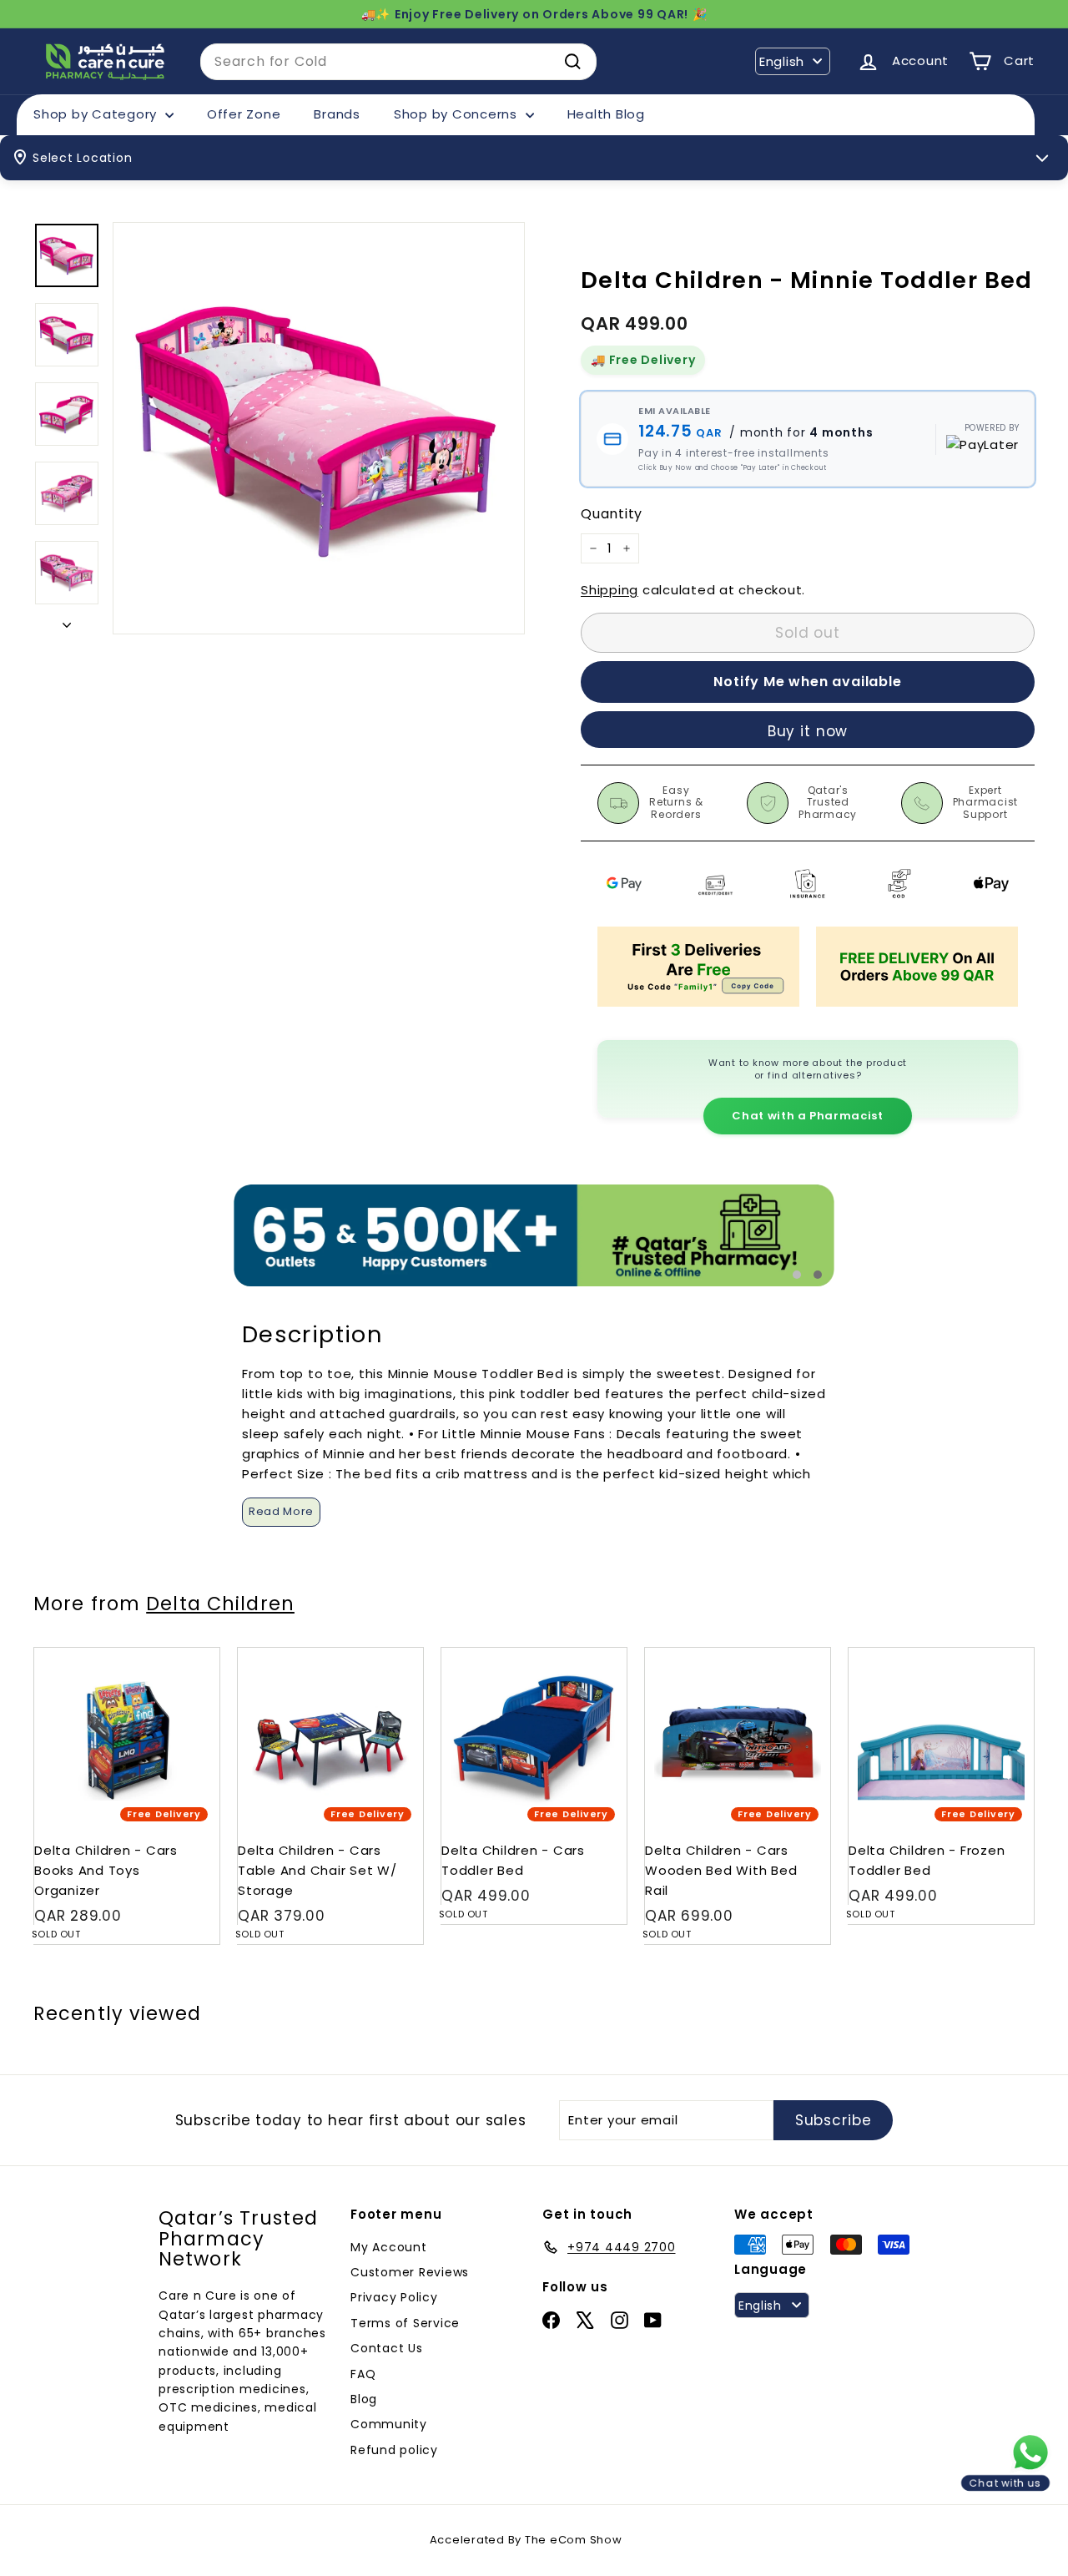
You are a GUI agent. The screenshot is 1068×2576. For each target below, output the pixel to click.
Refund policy (394, 2450)
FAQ (363, 2374)
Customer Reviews (410, 2272)
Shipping (610, 590)
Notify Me (191, 1654)
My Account (389, 2247)
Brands (337, 114)
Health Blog (606, 114)
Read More (281, 1511)
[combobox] (398, 62)
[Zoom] (319, 428)
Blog (364, 2399)
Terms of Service (405, 2323)
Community (389, 2424)
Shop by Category (97, 114)
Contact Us (387, 2348)
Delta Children (220, 1604)
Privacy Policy (394, 2297)
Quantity (612, 514)
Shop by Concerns (458, 114)
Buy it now (808, 731)
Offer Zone (244, 114)
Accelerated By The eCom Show (526, 2540)
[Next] (67, 620)
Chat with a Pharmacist (807, 1116)
